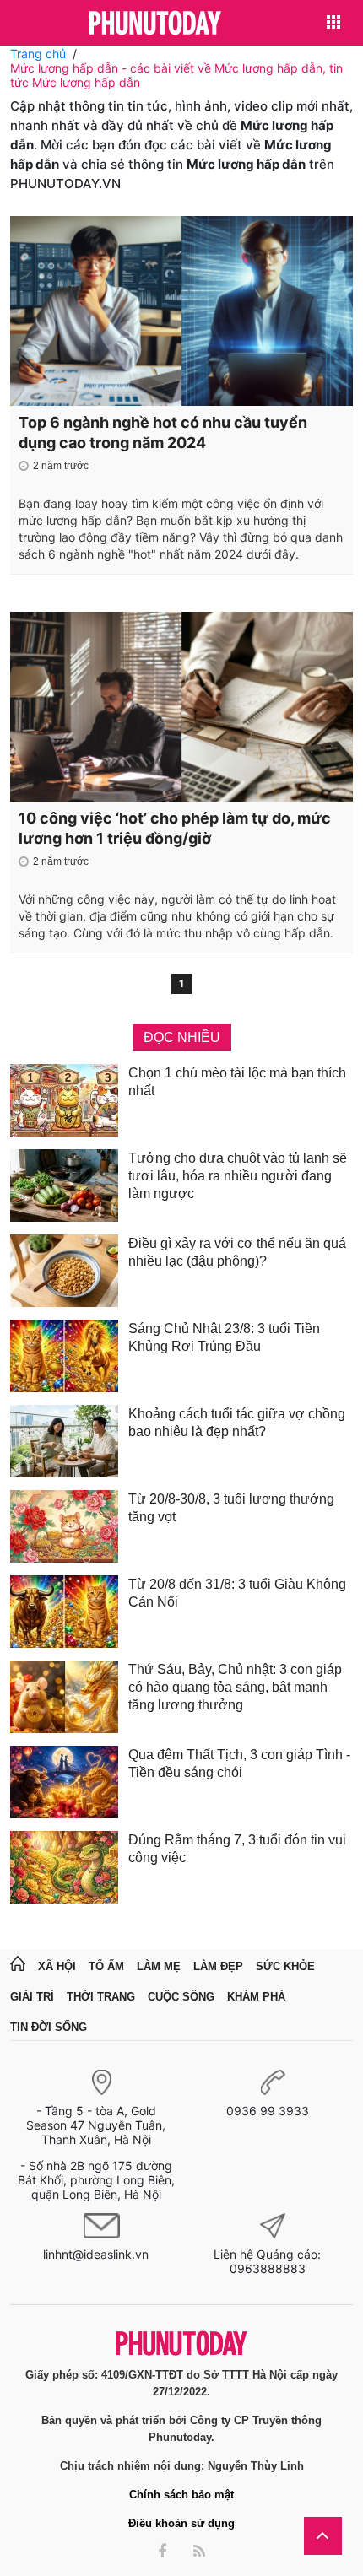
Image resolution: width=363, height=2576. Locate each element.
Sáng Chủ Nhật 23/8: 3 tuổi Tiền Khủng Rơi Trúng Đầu (224, 1337)
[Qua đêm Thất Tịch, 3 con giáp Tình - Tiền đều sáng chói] (64, 1782)
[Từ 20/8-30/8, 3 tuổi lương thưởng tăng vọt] (64, 1526)
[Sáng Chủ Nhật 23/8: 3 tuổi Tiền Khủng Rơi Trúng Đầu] (64, 1356)
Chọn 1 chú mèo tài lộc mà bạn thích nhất (237, 1082)
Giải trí (32, 1997)
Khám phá (256, 1997)
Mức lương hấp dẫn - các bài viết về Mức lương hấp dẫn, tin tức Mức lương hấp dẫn (176, 75)
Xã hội (57, 1966)
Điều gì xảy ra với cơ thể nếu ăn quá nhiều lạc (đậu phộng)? (237, 1252)
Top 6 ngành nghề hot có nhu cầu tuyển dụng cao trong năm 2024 (163, 432)
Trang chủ (38, 54)
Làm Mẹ (159, 1966)
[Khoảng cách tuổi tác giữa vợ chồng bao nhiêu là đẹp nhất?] (64, 1441)
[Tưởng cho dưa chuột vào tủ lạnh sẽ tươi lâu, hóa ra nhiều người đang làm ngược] (64, 1185)
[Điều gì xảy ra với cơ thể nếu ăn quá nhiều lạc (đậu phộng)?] (64, 1271)
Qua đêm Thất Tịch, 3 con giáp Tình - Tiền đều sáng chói (239, 1763)
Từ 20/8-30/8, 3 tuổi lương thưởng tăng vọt (231, 1508)
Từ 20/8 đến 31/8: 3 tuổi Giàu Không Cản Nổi (237, 1593)
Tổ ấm (106, 1966)
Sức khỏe (285, 1966)
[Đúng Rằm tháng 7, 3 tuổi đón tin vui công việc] (64, 1867)
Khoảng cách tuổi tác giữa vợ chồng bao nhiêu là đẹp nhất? (237, 1423)
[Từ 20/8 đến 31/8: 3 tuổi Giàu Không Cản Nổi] (64, 1612)
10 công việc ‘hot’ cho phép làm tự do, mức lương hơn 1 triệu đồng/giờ (175, 828)
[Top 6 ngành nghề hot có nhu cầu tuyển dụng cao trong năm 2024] (181, 311)
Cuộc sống (181, 1997)
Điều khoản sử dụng (181, 2523)
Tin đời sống (49, 2027)
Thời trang (101, 1997)
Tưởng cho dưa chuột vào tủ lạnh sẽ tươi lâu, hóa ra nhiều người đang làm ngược (238, 1176)
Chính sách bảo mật (181, 2495)
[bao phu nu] (155, 24)
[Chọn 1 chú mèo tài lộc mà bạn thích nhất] (64, 1100)
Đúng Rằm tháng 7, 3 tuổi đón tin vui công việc (237, 1849)
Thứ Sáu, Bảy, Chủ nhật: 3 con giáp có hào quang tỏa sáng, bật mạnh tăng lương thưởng (235, 1687)
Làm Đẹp (218, 1966)
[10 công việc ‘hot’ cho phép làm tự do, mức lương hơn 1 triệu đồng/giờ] (181, 707)
